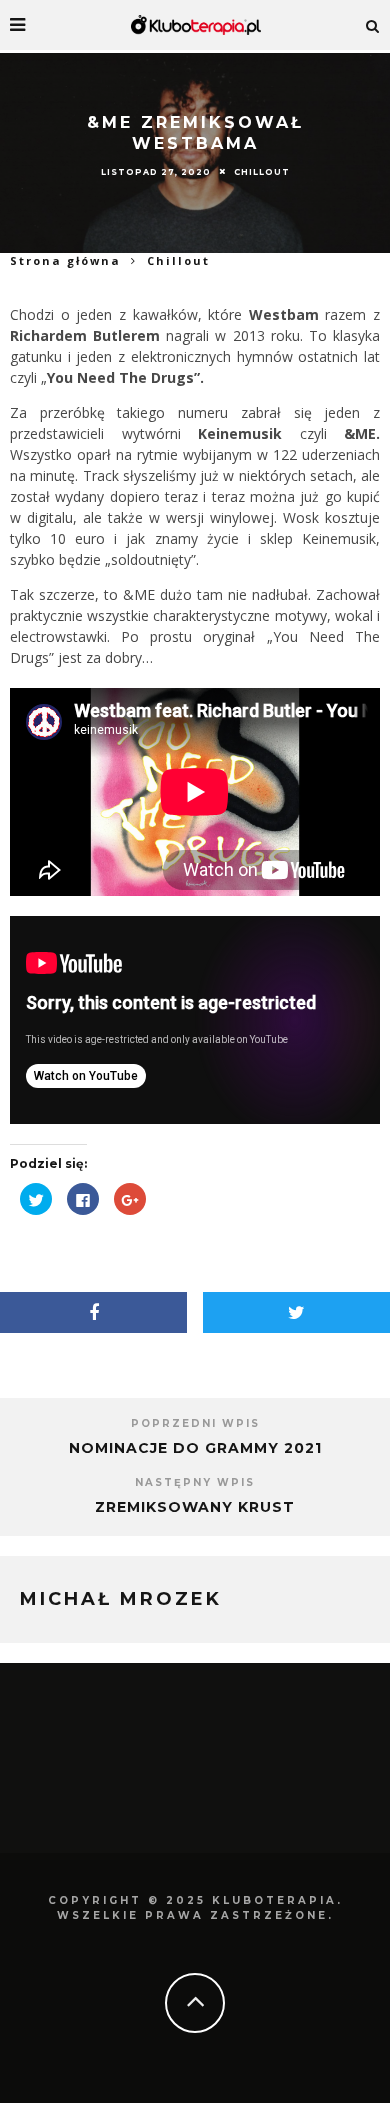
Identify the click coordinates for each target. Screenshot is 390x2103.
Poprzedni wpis (195, 1423)
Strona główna (65, 260)
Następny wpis (195, 1482)
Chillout (262, 172)
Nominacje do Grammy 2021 (195, 1448)
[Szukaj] (373, 25)
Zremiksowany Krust (195, 1507)
